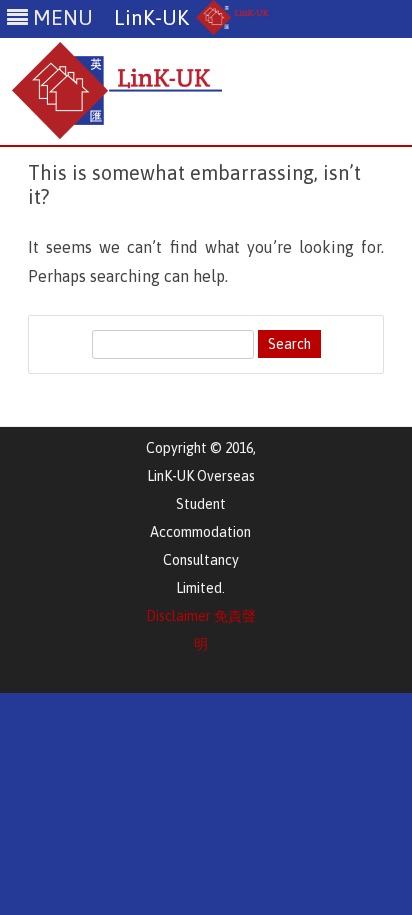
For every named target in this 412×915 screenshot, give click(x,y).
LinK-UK (151, 17)
